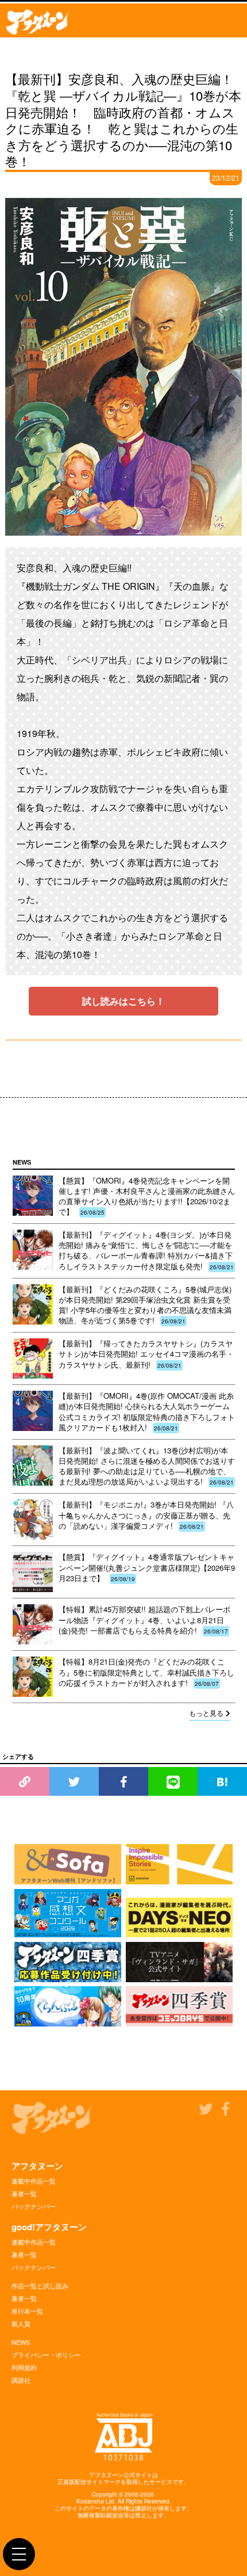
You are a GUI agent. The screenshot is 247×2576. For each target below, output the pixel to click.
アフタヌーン (37, 2166)
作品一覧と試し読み (40, 2285)
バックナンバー (34, 2206)
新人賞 (21, 2323)
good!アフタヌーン (49, 2227)
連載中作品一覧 (34, 2181)
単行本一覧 (27, 2311)
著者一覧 (24, 2193)
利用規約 (24, 2367)
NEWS (21, 2342)
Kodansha (90, 2501)
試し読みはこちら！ (123, 1001)
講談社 (21, 2380)
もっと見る (206, 1713)
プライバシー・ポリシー (46, 2354)
